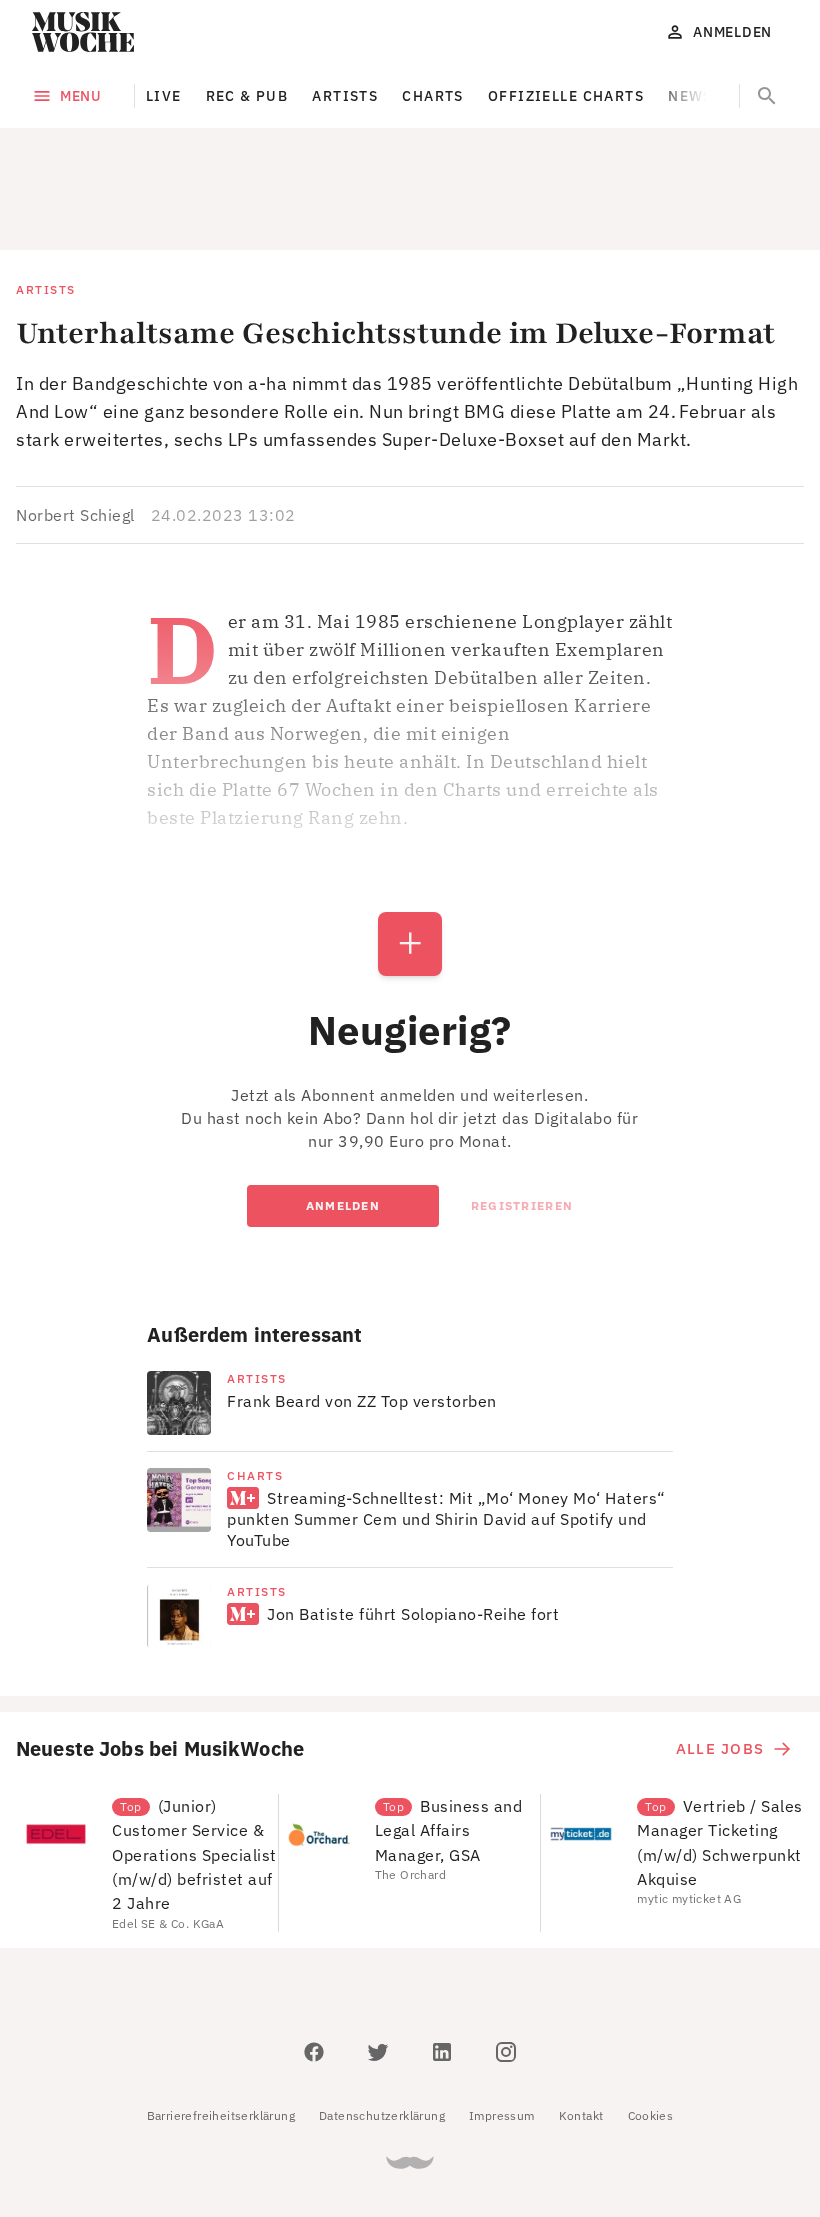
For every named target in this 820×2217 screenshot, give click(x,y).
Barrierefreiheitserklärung (221, 2115)
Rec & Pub (247, 96)
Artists (345, 96)
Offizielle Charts (566, 96)
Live (164, 96)
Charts (433, 96)
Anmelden (343, 1205)
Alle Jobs (720, 1748)
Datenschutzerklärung (382, 2115)
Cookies (651, 2115)
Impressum (502, 2115)
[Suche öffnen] (767, 96)
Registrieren (522, 1205)
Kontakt (581, 2115)
